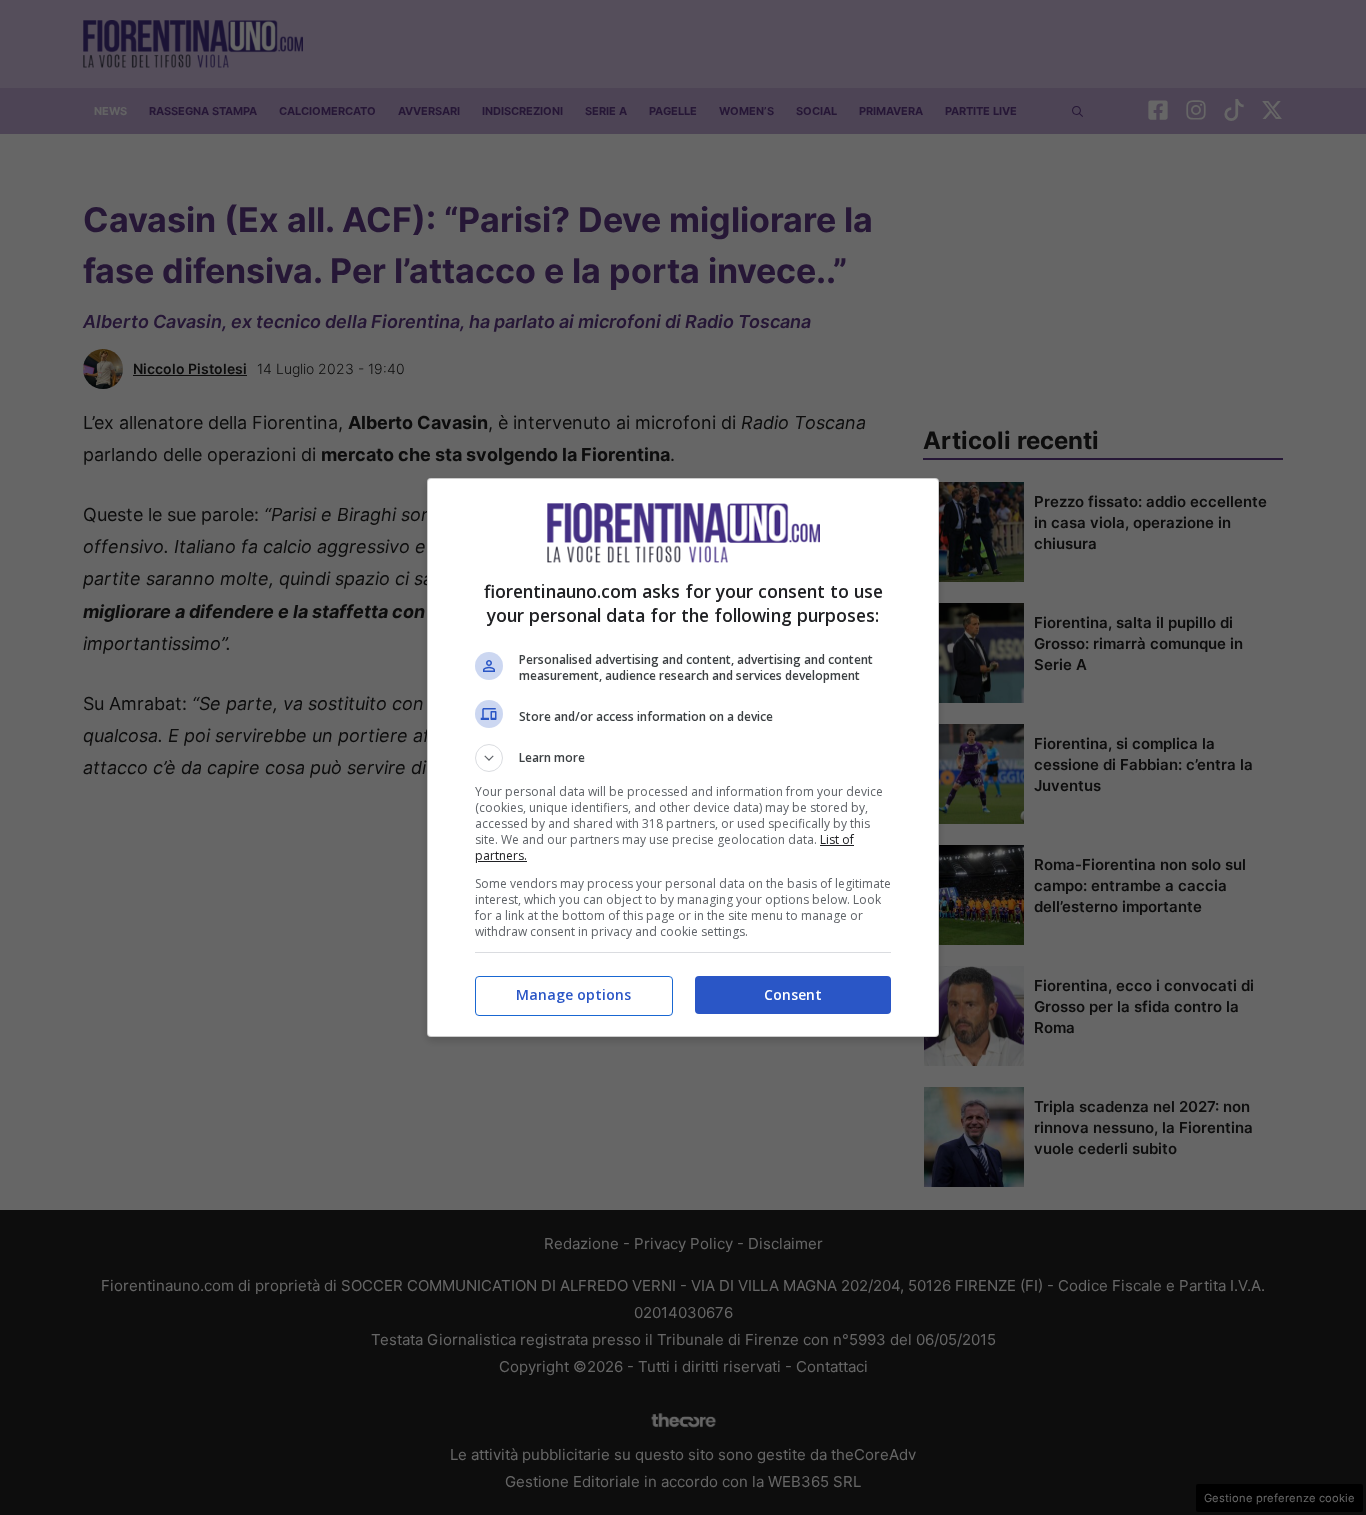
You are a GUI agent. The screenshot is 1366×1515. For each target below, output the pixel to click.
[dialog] (683, 757)
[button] (683, 758)
